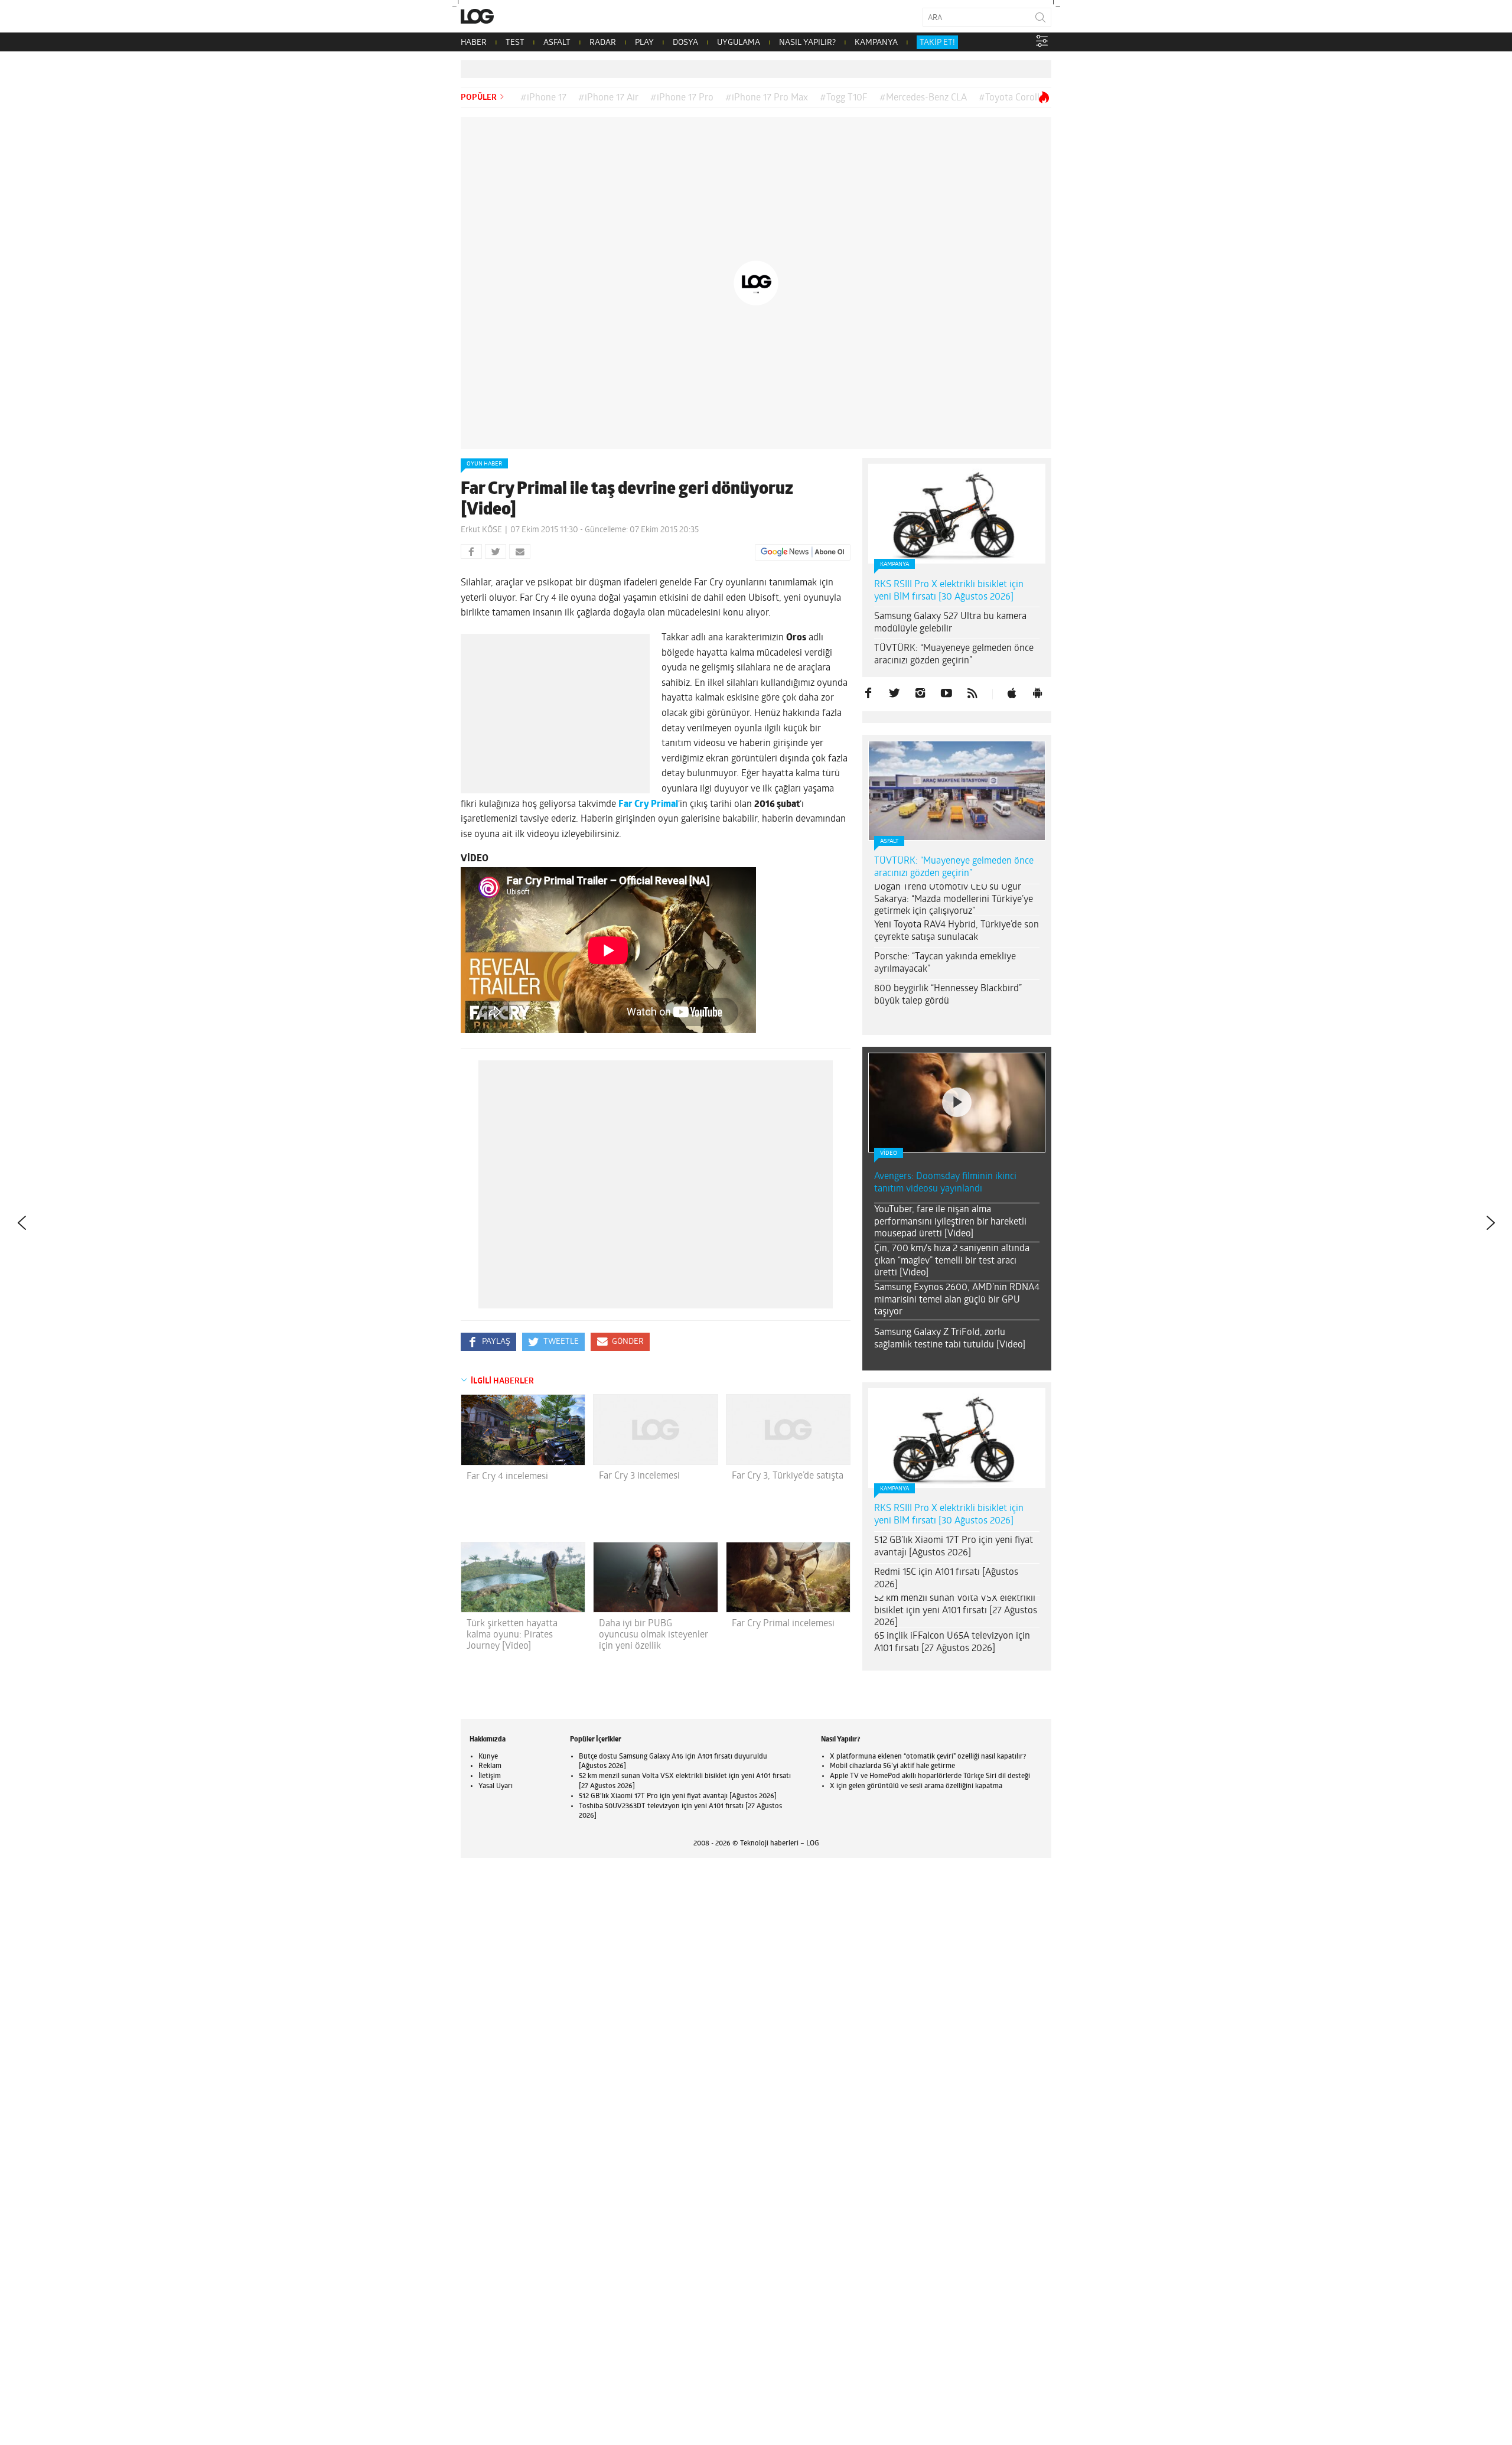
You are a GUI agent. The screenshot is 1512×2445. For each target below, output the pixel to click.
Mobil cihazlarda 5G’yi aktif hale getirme (892, 1766)
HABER (474, 43)
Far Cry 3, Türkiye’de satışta (788, 1476)
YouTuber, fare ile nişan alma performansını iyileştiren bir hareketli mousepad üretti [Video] (950, 1222)
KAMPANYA (876, 43)
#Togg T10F (844, 98)
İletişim (490, 1776)
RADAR (603, 43)
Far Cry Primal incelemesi (783, 1624)
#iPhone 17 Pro (682, 98)
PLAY (644, 43)
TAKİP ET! (937, 43)
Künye (488, 1757)
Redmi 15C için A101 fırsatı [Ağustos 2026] (946, 1579)
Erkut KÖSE (481, 530)
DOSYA (685, 43)
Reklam (490, 1766)
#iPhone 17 (543, 98)
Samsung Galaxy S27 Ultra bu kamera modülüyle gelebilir (950, 623)
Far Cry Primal (648, 805)
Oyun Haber (484, 464)
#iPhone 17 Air (608, 98)
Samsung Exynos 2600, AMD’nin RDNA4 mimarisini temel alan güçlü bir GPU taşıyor (957, 1300)
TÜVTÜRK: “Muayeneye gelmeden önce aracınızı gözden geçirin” (954, 655)
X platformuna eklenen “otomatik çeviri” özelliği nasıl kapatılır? (928, 1757)
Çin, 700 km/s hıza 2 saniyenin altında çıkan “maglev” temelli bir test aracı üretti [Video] (952, 1261)
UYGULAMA (739, 43)
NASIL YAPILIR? (807, 43)
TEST (515, 43)
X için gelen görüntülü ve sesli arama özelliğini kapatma (916, 1786)
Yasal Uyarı (496, 1786)
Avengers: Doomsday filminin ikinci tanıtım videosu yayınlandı (945, 1183)
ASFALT (557, 43)
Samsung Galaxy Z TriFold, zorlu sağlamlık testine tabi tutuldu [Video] (950, 1339)
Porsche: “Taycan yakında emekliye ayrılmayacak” (945, 963)
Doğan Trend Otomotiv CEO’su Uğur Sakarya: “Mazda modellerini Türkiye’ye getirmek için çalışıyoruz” (954, 900)
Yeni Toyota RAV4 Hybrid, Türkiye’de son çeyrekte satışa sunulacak (957, 931)
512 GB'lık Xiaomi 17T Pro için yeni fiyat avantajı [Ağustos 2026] (678, 1796)
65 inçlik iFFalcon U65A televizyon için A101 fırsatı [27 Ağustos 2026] (952, 1643)
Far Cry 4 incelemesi (507, 1477)
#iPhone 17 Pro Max (767, 98)
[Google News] (803, 552)
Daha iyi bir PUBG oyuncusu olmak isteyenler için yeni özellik (654, 1635)
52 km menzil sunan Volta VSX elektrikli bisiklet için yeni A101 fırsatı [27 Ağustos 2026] (956, 1611)
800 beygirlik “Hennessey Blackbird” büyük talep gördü (948, 995)
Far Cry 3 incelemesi (639, 1476)
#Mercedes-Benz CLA (923, 98)
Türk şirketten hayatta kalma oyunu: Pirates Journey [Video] (512, 1635)
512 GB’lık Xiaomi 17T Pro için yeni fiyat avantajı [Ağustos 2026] (954, 1547)
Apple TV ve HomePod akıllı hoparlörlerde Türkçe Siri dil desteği (930, 1776)
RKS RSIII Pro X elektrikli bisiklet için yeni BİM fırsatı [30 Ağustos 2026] (949, 591)
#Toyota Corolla (1011, 98)
